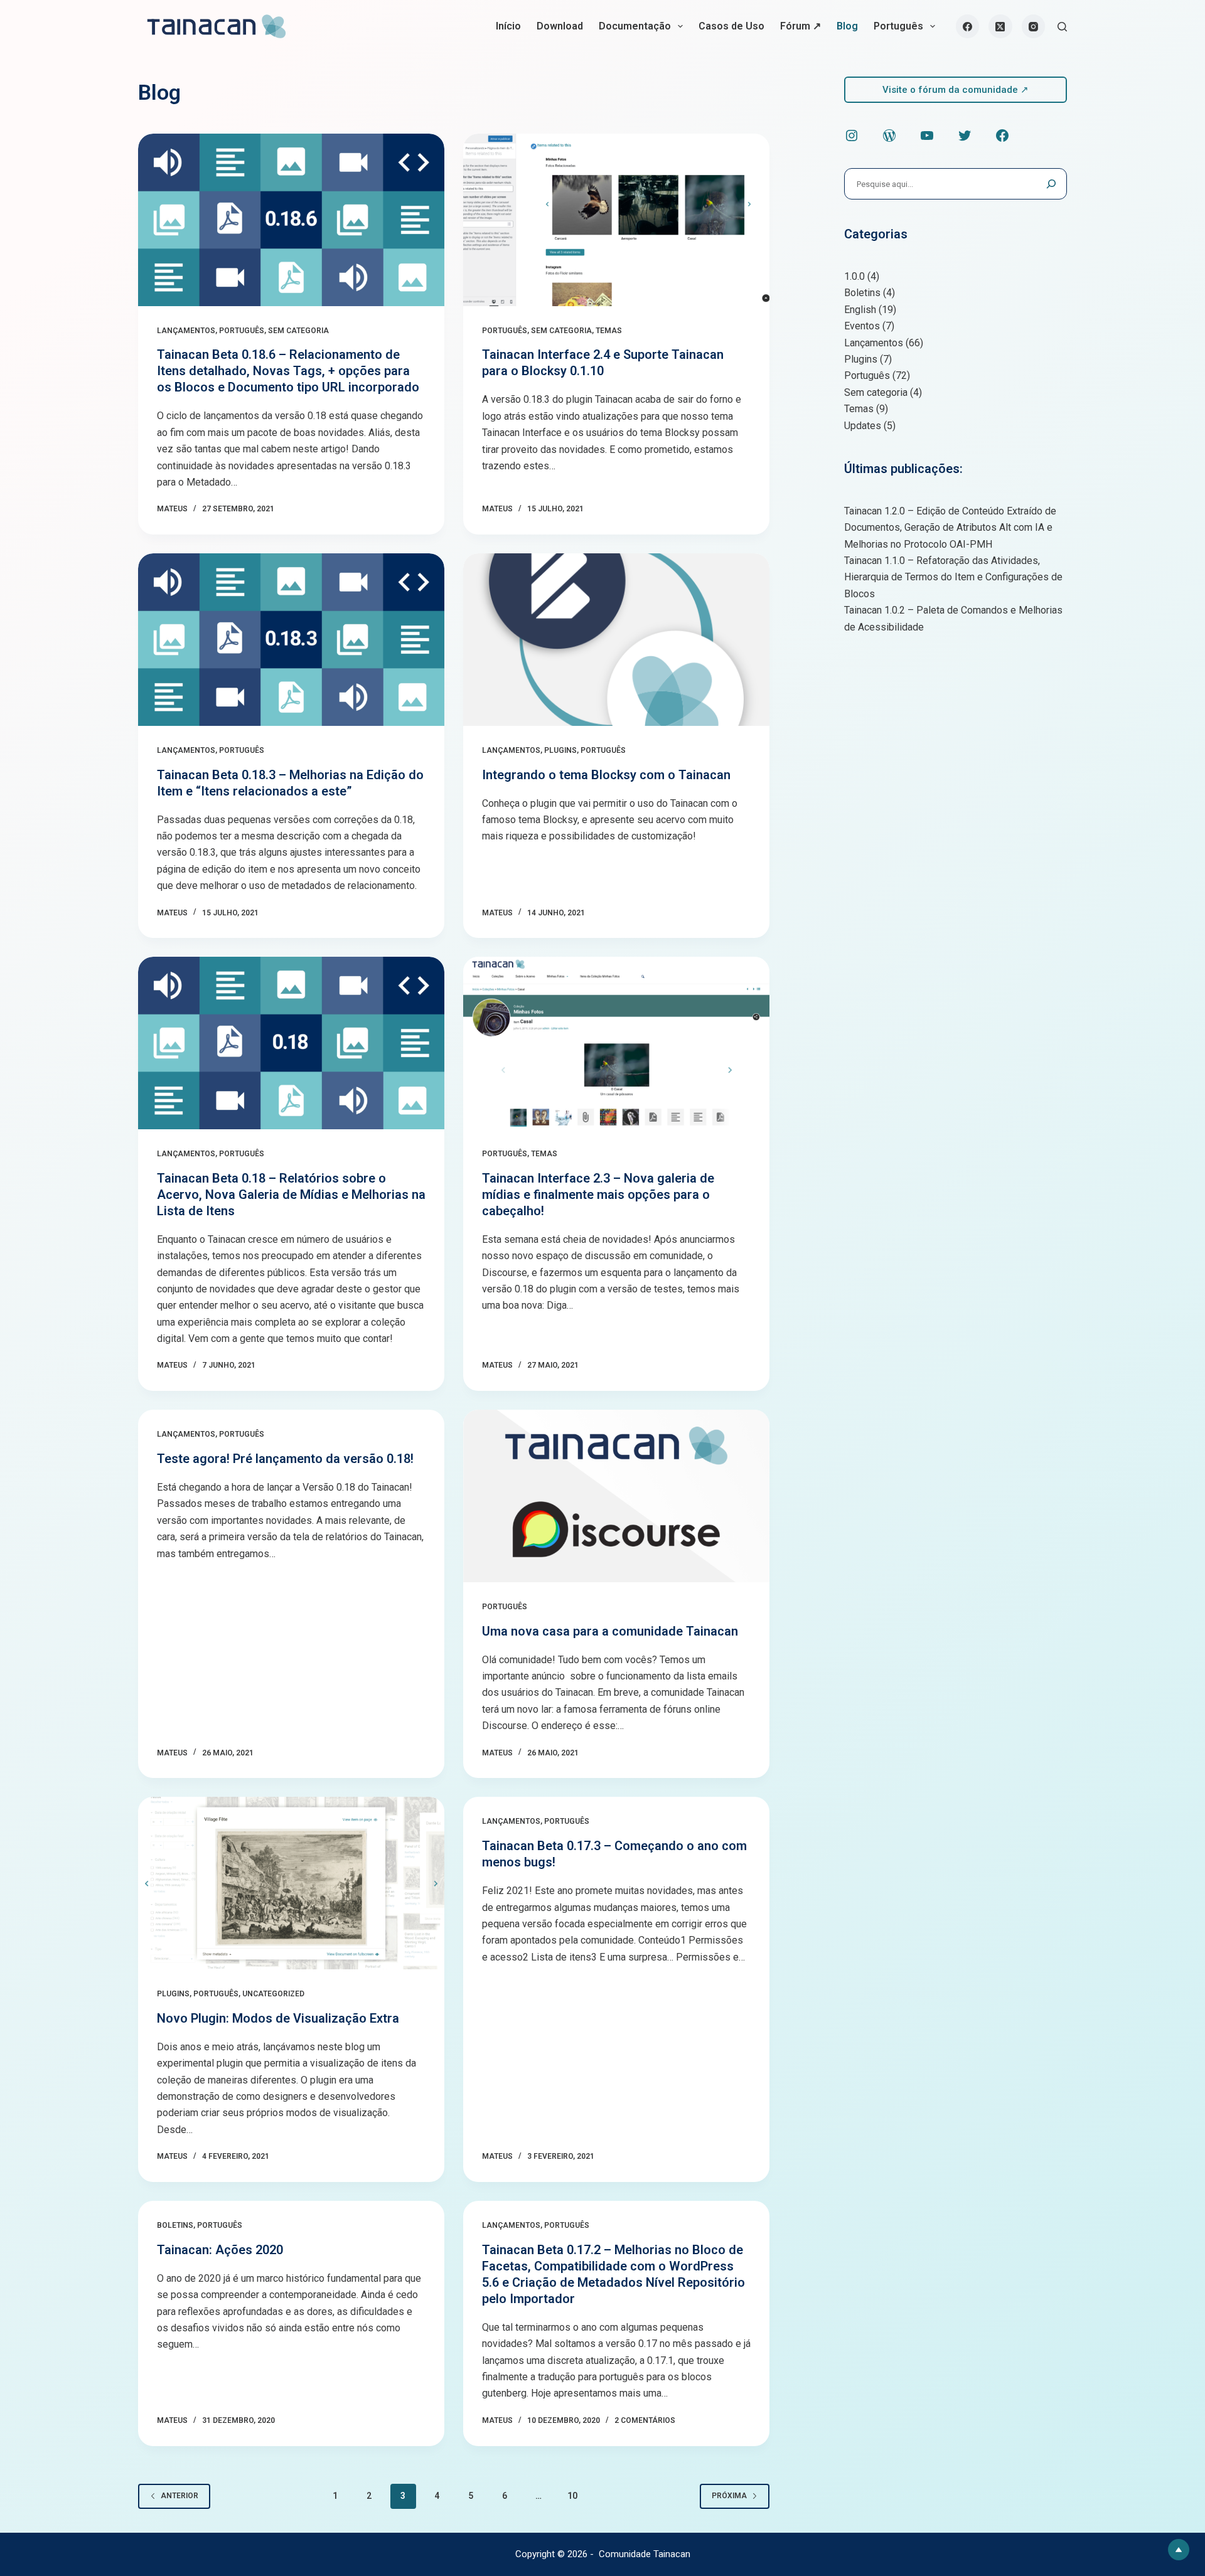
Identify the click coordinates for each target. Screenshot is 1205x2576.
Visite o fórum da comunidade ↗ (956, 90)
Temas (609, 331)
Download (560, 26)
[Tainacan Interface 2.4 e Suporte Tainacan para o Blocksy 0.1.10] (616, 220)
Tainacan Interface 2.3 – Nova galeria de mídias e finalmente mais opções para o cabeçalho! (598, 1195)
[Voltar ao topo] (1179, 2550)
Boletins (175, 2225)
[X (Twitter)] (1000, 26)
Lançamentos (186, 331)
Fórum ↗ (801, 26)
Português (898, 26)
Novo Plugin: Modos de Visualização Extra (278, 2018)
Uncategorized (273, 1994)
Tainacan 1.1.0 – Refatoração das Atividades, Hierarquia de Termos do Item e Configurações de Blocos (953, 577)
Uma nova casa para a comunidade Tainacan (610, 1631)
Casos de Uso (731, 26)
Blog (847, 26)
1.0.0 (854, 276)
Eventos (862, 326)
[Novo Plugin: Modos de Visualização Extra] (291, 1883)
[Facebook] (968, 26)
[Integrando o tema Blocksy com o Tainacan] (616, 640)
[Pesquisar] (1062, 27)
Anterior (179, 2496)
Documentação (635, 26)
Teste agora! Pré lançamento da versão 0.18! (285, 1459)
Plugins (560, 750)
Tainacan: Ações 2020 (220, 2250)
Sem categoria (298, 331)
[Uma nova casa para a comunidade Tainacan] (616, 1496)
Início (508, 26)
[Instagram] (1034, 26)
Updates (863, 426)
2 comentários (645, 2420)
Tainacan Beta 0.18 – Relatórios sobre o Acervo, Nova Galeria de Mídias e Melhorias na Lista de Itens (291, 1195)
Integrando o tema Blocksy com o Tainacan (606, 775)
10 (572, 2496)
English (860, 310)
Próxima (729, 2496)
